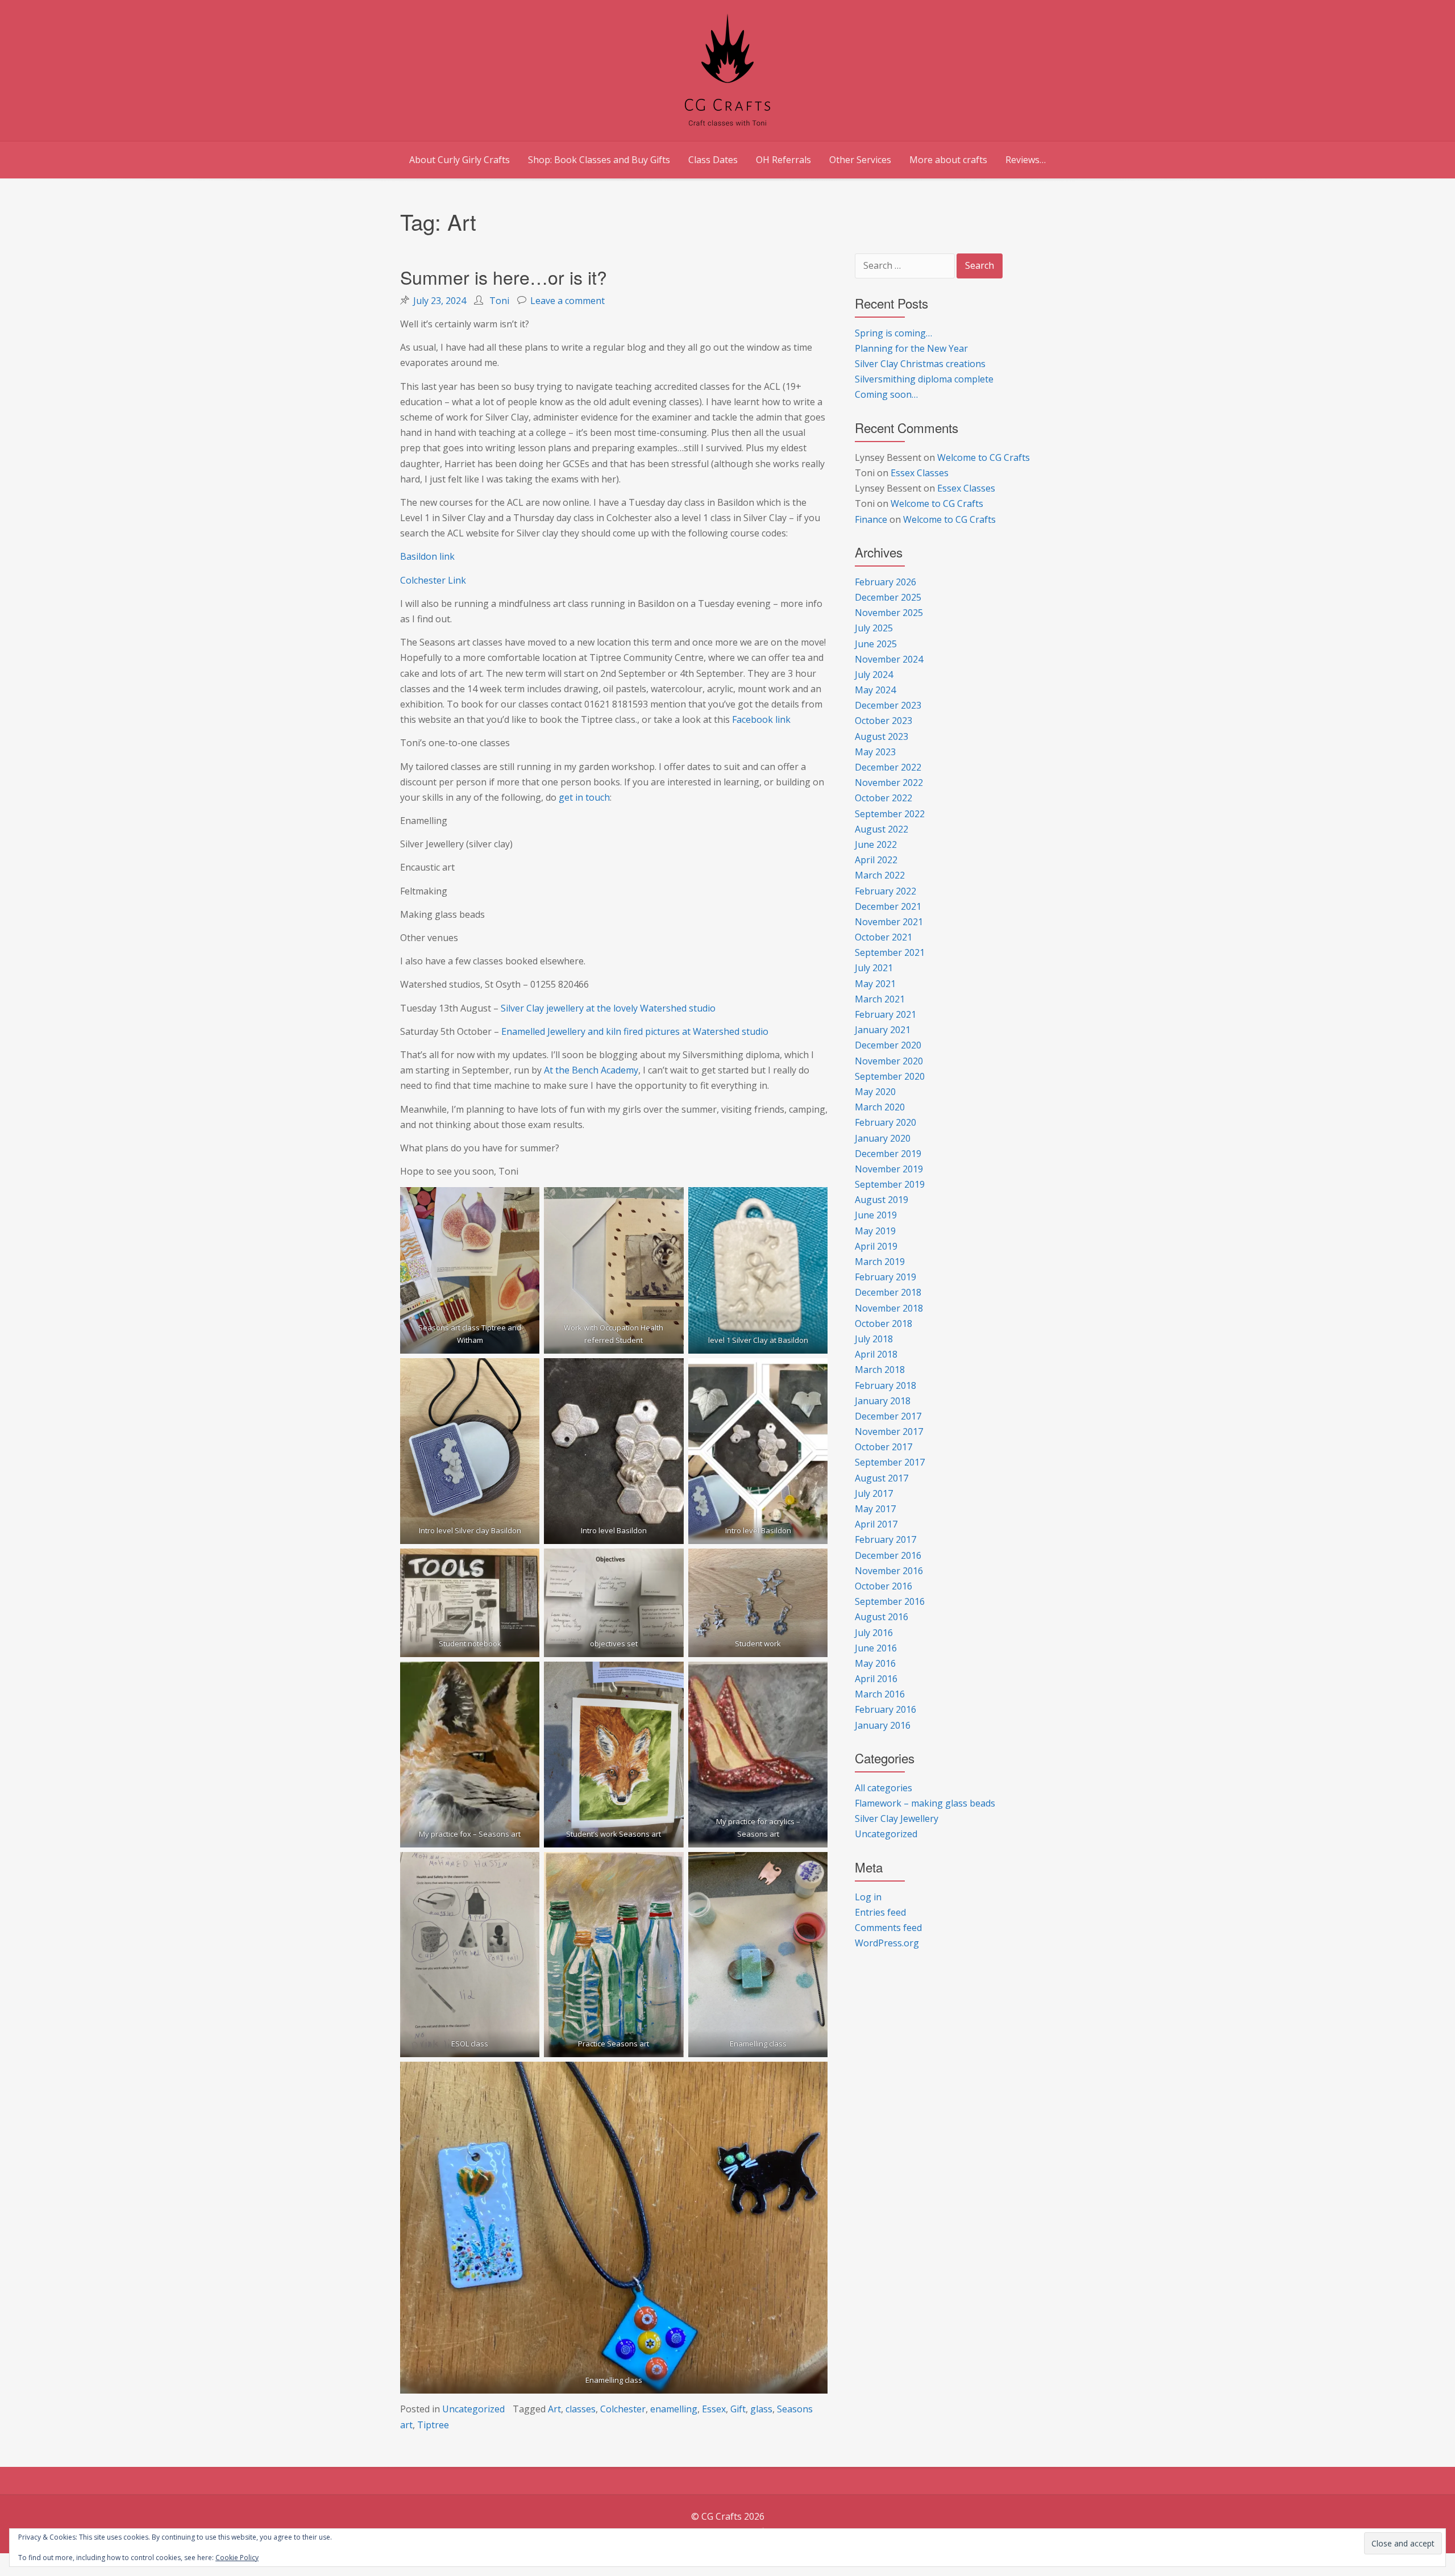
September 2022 (890, 814)
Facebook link (761, 719)
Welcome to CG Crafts (984, 457)
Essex (714, 2409)
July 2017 (874, 1493)
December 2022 (888, 767)
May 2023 (875, 752)
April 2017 (876, 1524)
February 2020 (886, 1122)
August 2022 (882, 829)
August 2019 (882, 1200)
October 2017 (884, 1447)
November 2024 (889, 659)
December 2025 (888, 597)
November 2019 (889, 1169)
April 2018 (876, 1354)
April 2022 (876, 860)
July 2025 (874, 628)
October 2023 (884, 721)
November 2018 (889, 1308)
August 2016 (882, 1617)
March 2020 (880, 1107)
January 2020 (883, 1138)
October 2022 (884, 798)
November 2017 (889, 1431)
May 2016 (875, 1663)
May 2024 (875, 690)
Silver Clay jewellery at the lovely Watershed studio (608, 1008)
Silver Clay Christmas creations (920, 364)
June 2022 (876, 844)
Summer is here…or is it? (504, 277)
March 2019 (880, 1262)
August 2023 (882, 736)
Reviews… (1026, 160)
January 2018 (883, 1401)
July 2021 (874, 968)
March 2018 (880, 1370)
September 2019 (890, 1184)
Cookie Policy (237, 2558)
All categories (884, 1788)
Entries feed (880, 1912)
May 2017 (875, 1509)
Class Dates (713, 160)
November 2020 (889, 1061)
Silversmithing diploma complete (924, 379)
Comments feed (888, 1928)
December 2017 (888, 1416)
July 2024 (874, 675)
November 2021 (889, 922)
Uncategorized (473, 2409)
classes (581, 2409)
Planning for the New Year (911, 348)
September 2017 (890, 1462)
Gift (738, 2409)
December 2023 (888, 705)
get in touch (584, 797)
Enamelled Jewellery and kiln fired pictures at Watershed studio (635, 1031)
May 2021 (875, 984)
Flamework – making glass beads (925, 1803)
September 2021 (890, 952)
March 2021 (880, 999)
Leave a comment (568, 301)
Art (554, 2409)
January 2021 (883, 1030)
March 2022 (880, 875)
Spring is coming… (893, 333)
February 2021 (886, 1014)
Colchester (623, 2409)
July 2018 (874, 1339)
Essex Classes (920, 473)
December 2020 (888, 1045)
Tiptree (433, 2425)
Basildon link (427, 556)
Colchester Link (433, 580)
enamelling (674, 2409)
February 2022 (886, 891)
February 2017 (886, 1539)
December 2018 (888, 1292)
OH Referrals (783, 160)
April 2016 (876, 1679)
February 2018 (886, 1385)
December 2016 (888, 1555)
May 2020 (875, 1092)
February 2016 (886, 1709)
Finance (871, 519)
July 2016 (874, 1633)
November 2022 (889, 783)
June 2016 (876, 1648)
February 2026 (886, 582)
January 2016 (883, 1725)
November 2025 (889, 613)
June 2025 (876, 644)
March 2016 (880, 1694)
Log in (868, 1897)
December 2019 (888, 1154)
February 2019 (886, 1277)
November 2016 (889, 1571)
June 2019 (876, 1215)
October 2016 (884, 1586)
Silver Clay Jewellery (897, 1818)
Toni (499, 301)
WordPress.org (887, 1943)
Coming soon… (886, 394)
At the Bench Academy (591, 1070)
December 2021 (888, 906)
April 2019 (876, 1246)
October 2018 (884, 1324)
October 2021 (884, 937)
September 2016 (890, 1601)
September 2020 (890, 1076)
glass (761, 2409)
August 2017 (882, 1478)
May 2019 (875, 1231)
